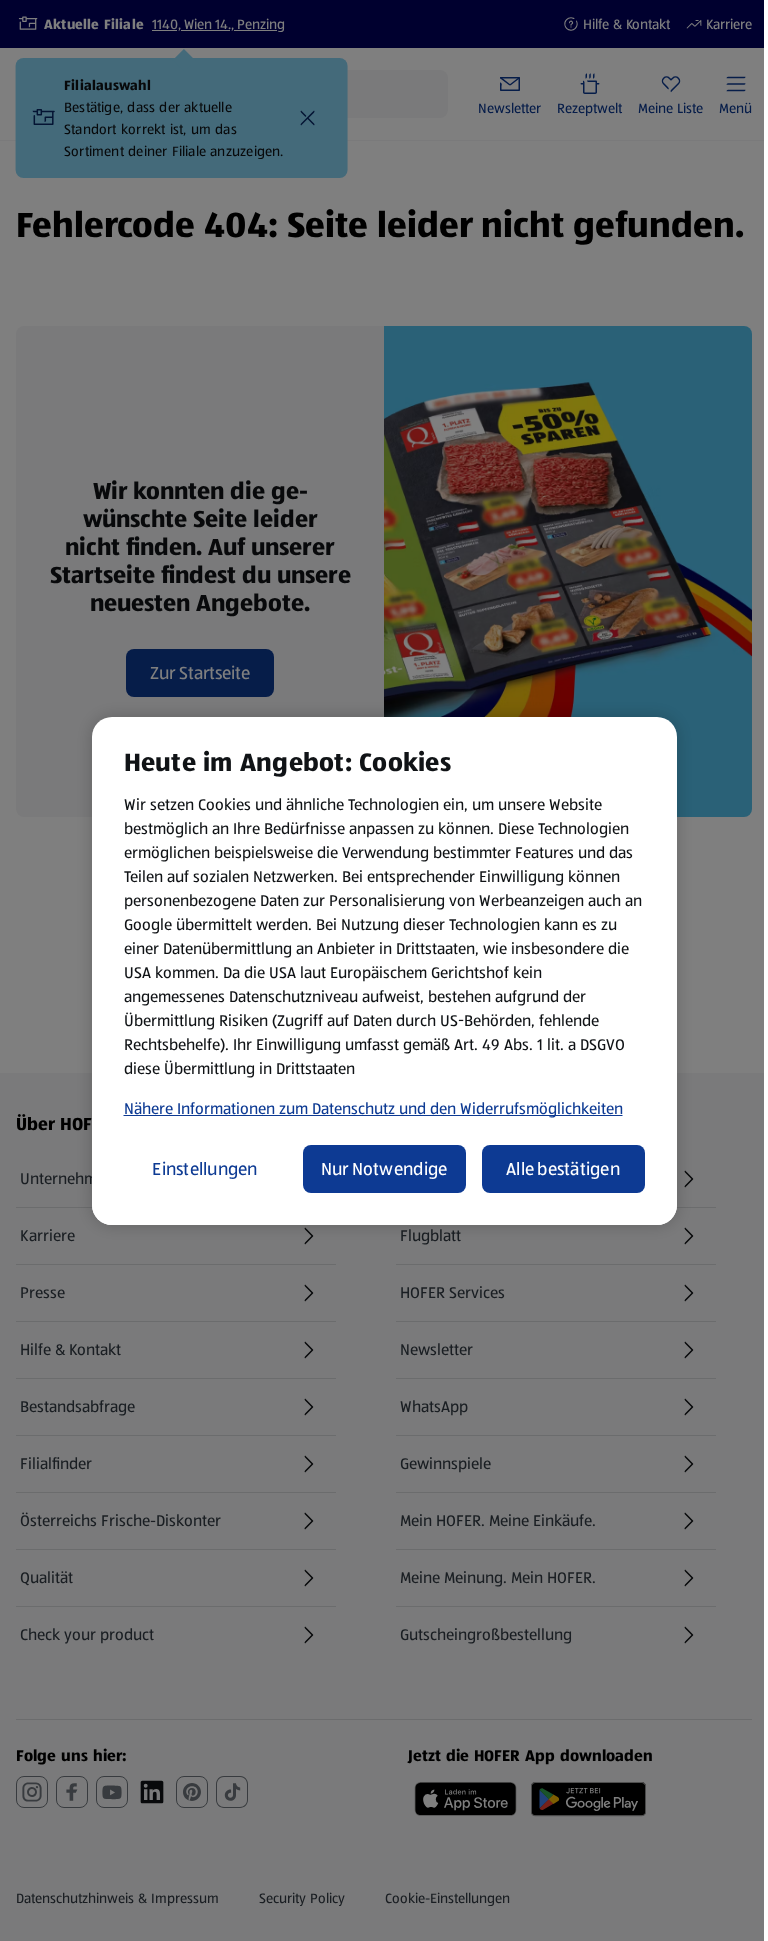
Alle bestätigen (563, 1169)
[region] (384, 971)
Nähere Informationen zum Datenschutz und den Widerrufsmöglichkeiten (373, 1108)
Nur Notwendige (384, 1169)
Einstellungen (205, 1169)
